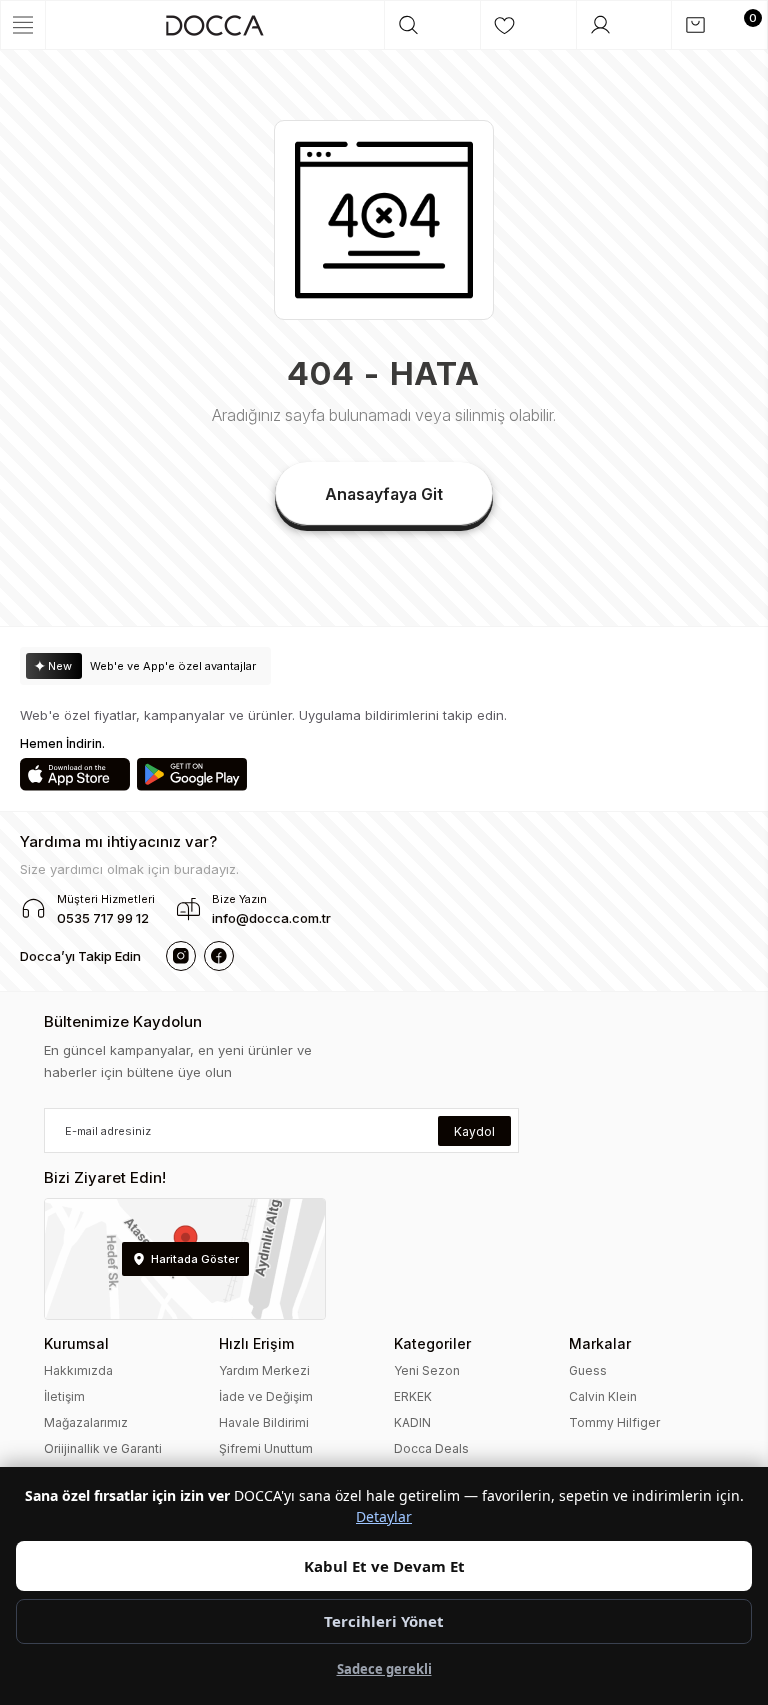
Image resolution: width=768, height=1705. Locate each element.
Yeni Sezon (427, 1370)
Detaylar (384, 1516)
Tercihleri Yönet (384, 1621)
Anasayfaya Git (384, 494)
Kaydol (474, 1131)
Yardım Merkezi (264, 1370)
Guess (588, 1370)
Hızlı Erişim (256, 1343)
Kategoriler (432, 1343)
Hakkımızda (78, 1370)
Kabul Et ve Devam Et (384, 1566)
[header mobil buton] (215, 25)
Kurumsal (76, 1343)
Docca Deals (431, 1448)
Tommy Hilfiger (614, 1422)
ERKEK (413, 1396)
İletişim (64, 1396)
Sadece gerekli (384, 1669)
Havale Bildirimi (264, 1422)
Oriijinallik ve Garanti (103, 1448)
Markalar (600, 1343)
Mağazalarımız (86, 1422)
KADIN (412, 1422)
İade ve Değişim (266, 1396)
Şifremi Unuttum (266, 1448)
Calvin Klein (603, 1396)
